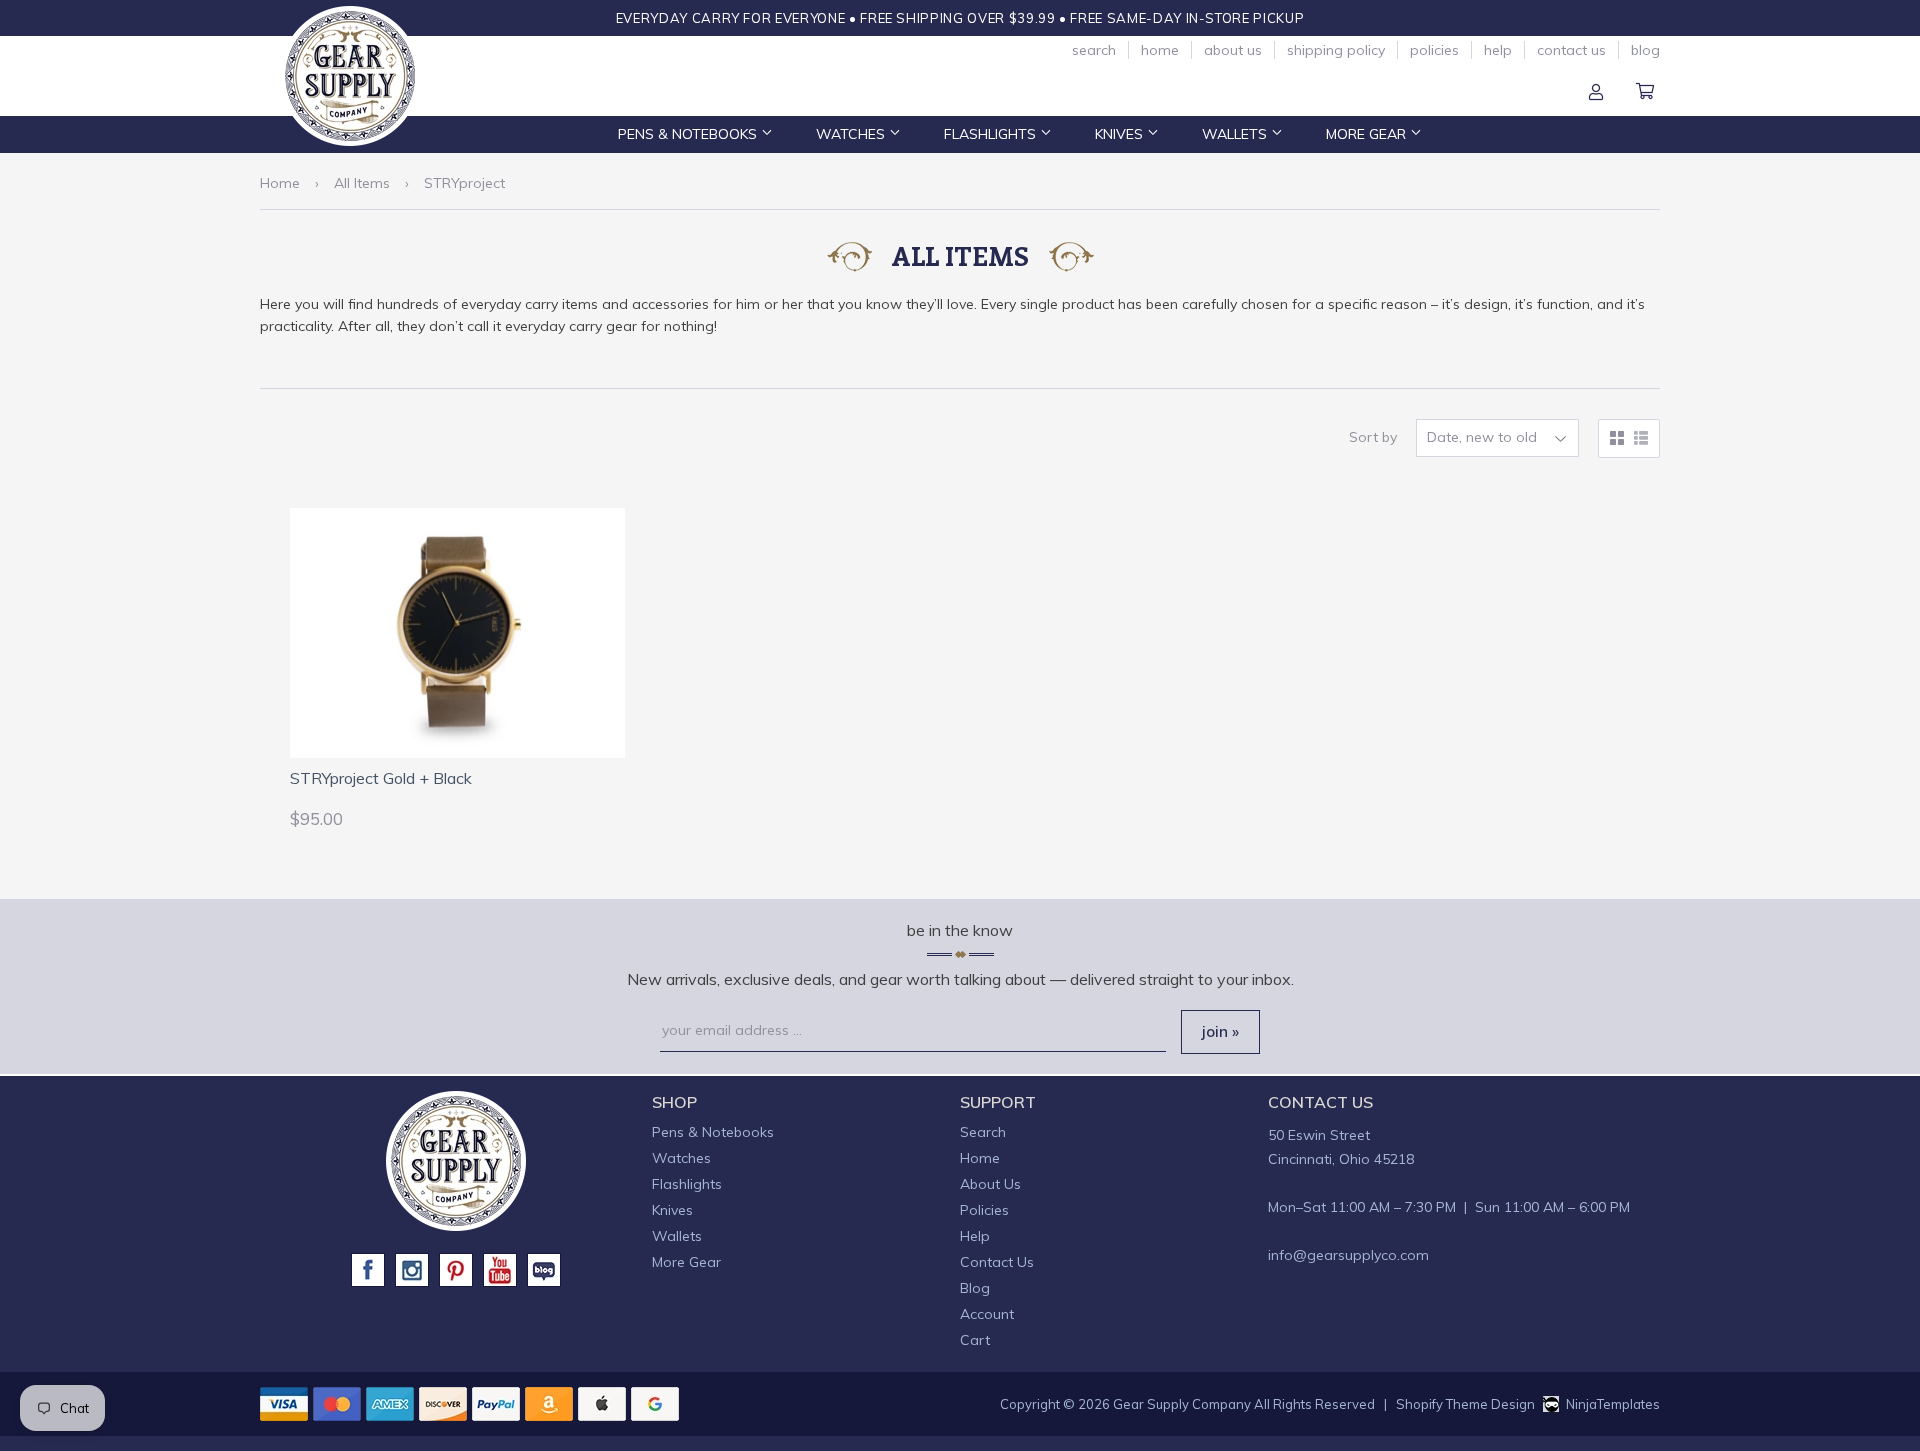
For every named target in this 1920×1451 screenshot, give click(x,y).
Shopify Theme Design (1465, 1404)
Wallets (1236, 134)
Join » (1220, 1031)
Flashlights (992, 134)
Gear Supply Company (1182, 1404)
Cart (1645, 93)
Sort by (1373, 437)
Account (1596, 93)
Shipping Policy (1336, 50)
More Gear (1368, 134)
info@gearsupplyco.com (1348, 1255)
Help (1498, 50)
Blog (1645, 50)
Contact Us (1571, 50)
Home (1160, 50)
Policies (1434, 50)
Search (1094, 50)
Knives (1121, 134)
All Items (362, 183)
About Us (1233, 50)
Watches (852, 134)
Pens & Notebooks (689, 134)
